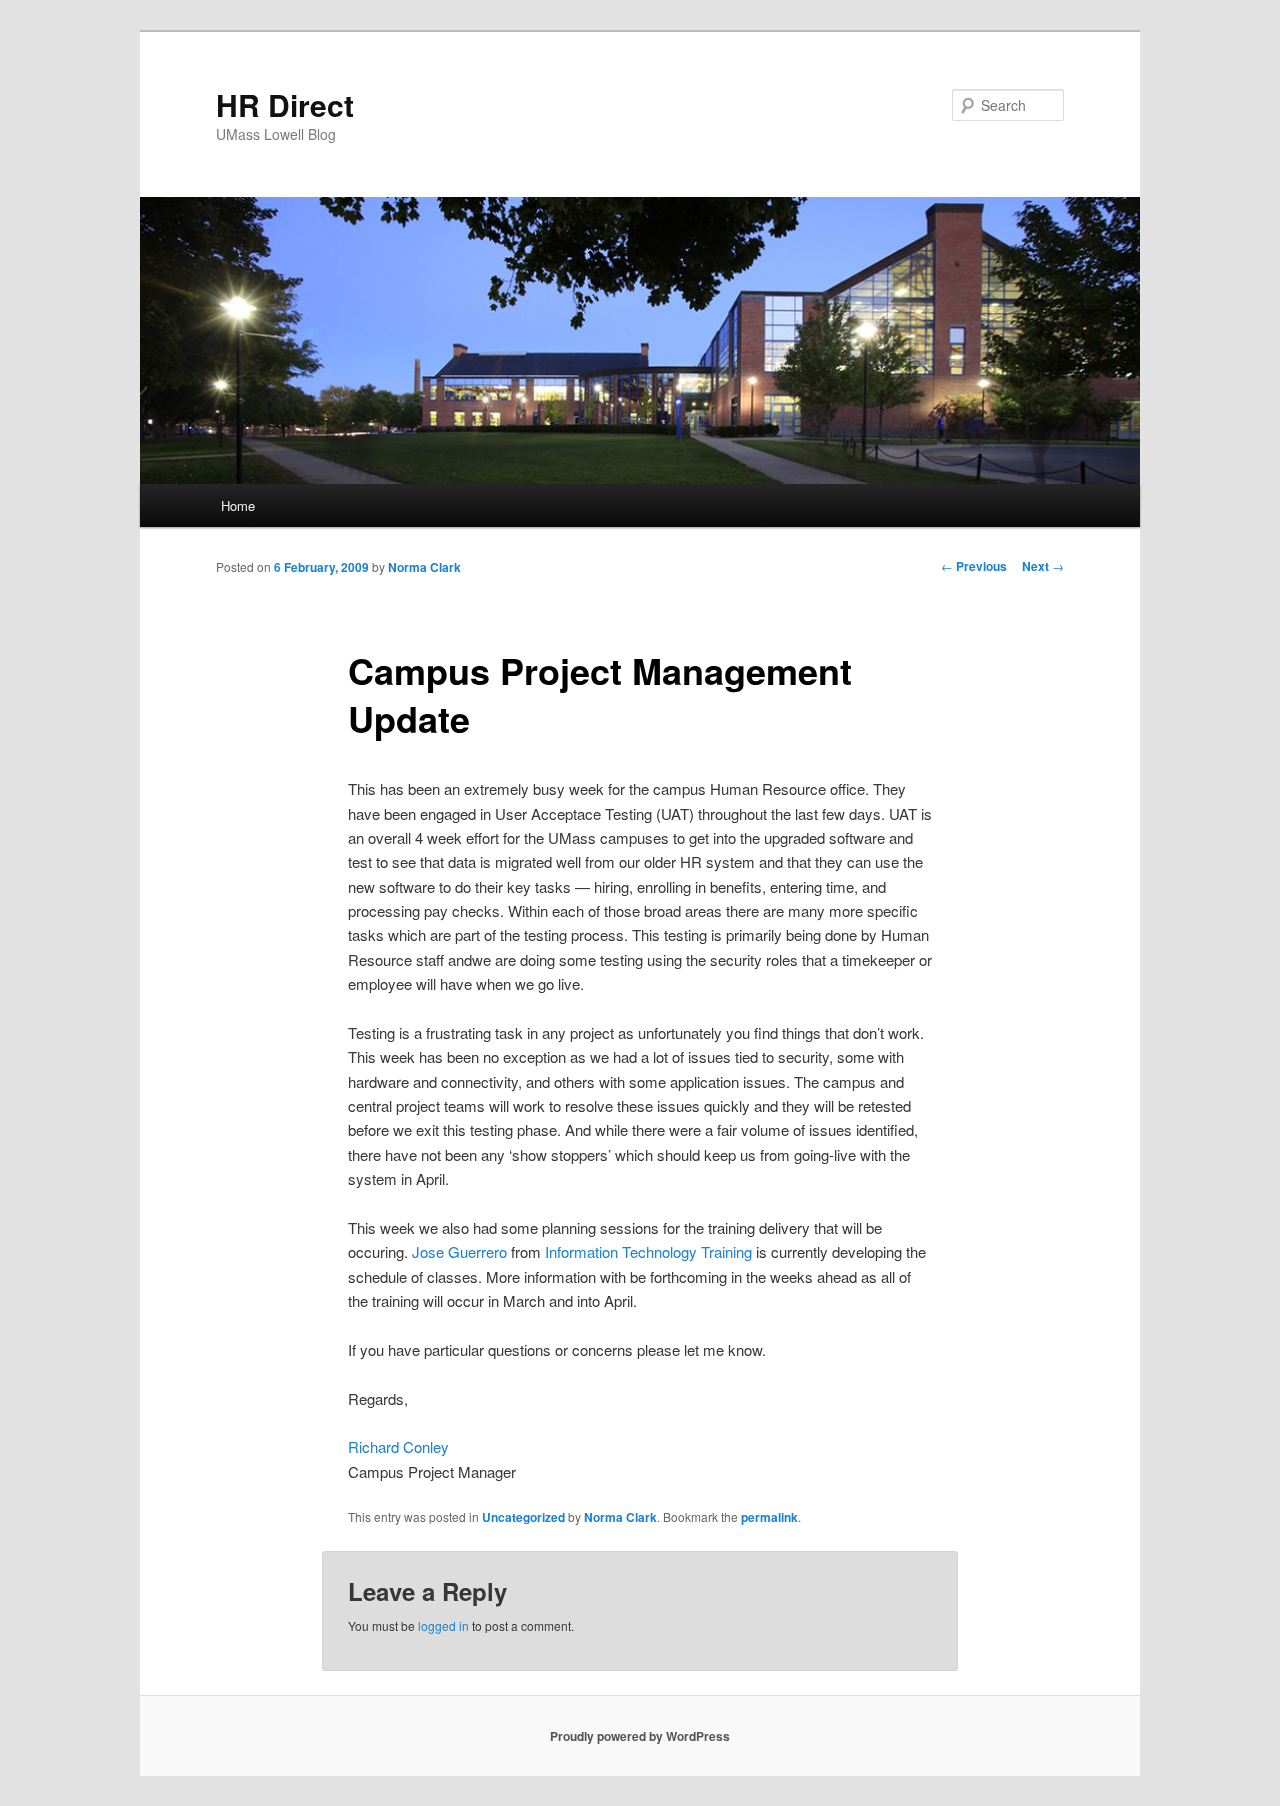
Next (1043, 566)
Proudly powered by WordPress (640, 1736)
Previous (974, 566)
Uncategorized (523, 1517)
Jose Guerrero (459, 1251)
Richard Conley (398, 1446)
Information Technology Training (648, 1251)
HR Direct (285, 104)
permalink (769, 1517)
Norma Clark (424, 567)
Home (238, 505)
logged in (443, 1625)
